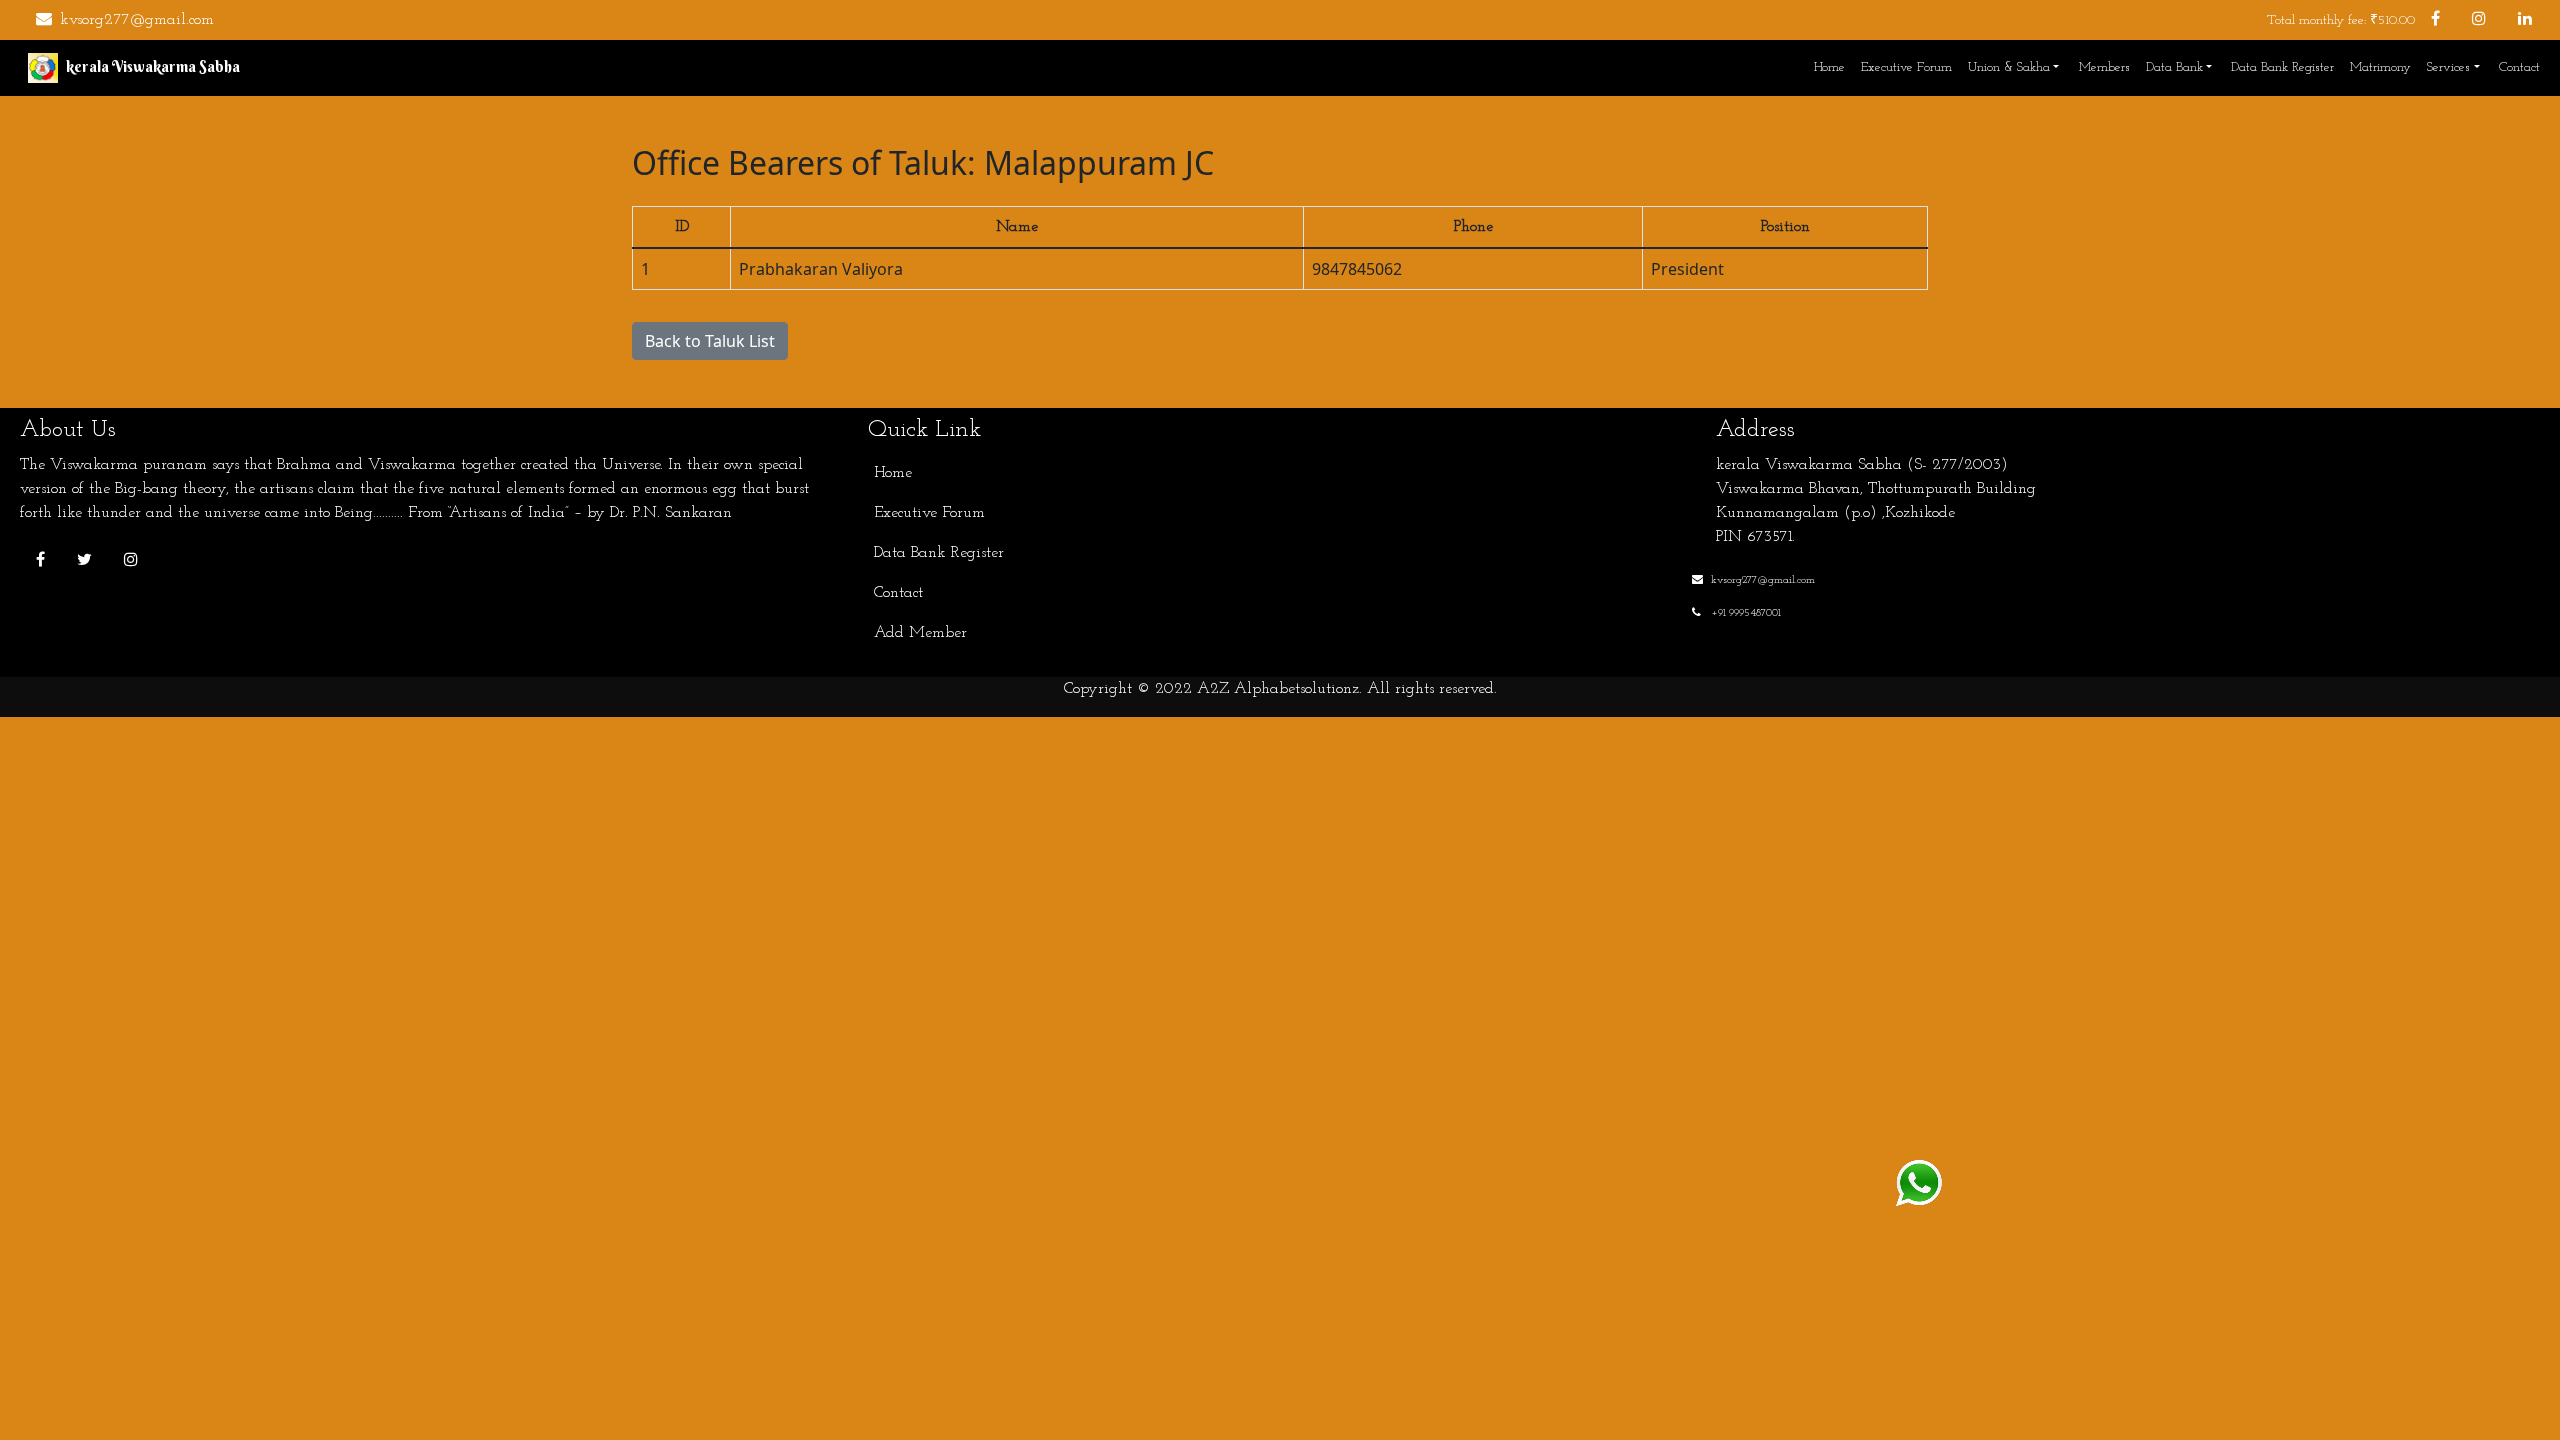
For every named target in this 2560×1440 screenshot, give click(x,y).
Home (1829, 67)
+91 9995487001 (1745, 613)
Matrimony (2380, 67)
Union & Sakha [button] (2009, 67)
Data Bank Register (2282, 67)
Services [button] (2448, 67)
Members (2104, 67)
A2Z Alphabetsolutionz (1278, 689)
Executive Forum (1906, 67)
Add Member (920, 633)
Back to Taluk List (710, 341)
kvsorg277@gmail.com (137, 20)
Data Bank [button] (2174, 67)
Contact (2519, 67)
